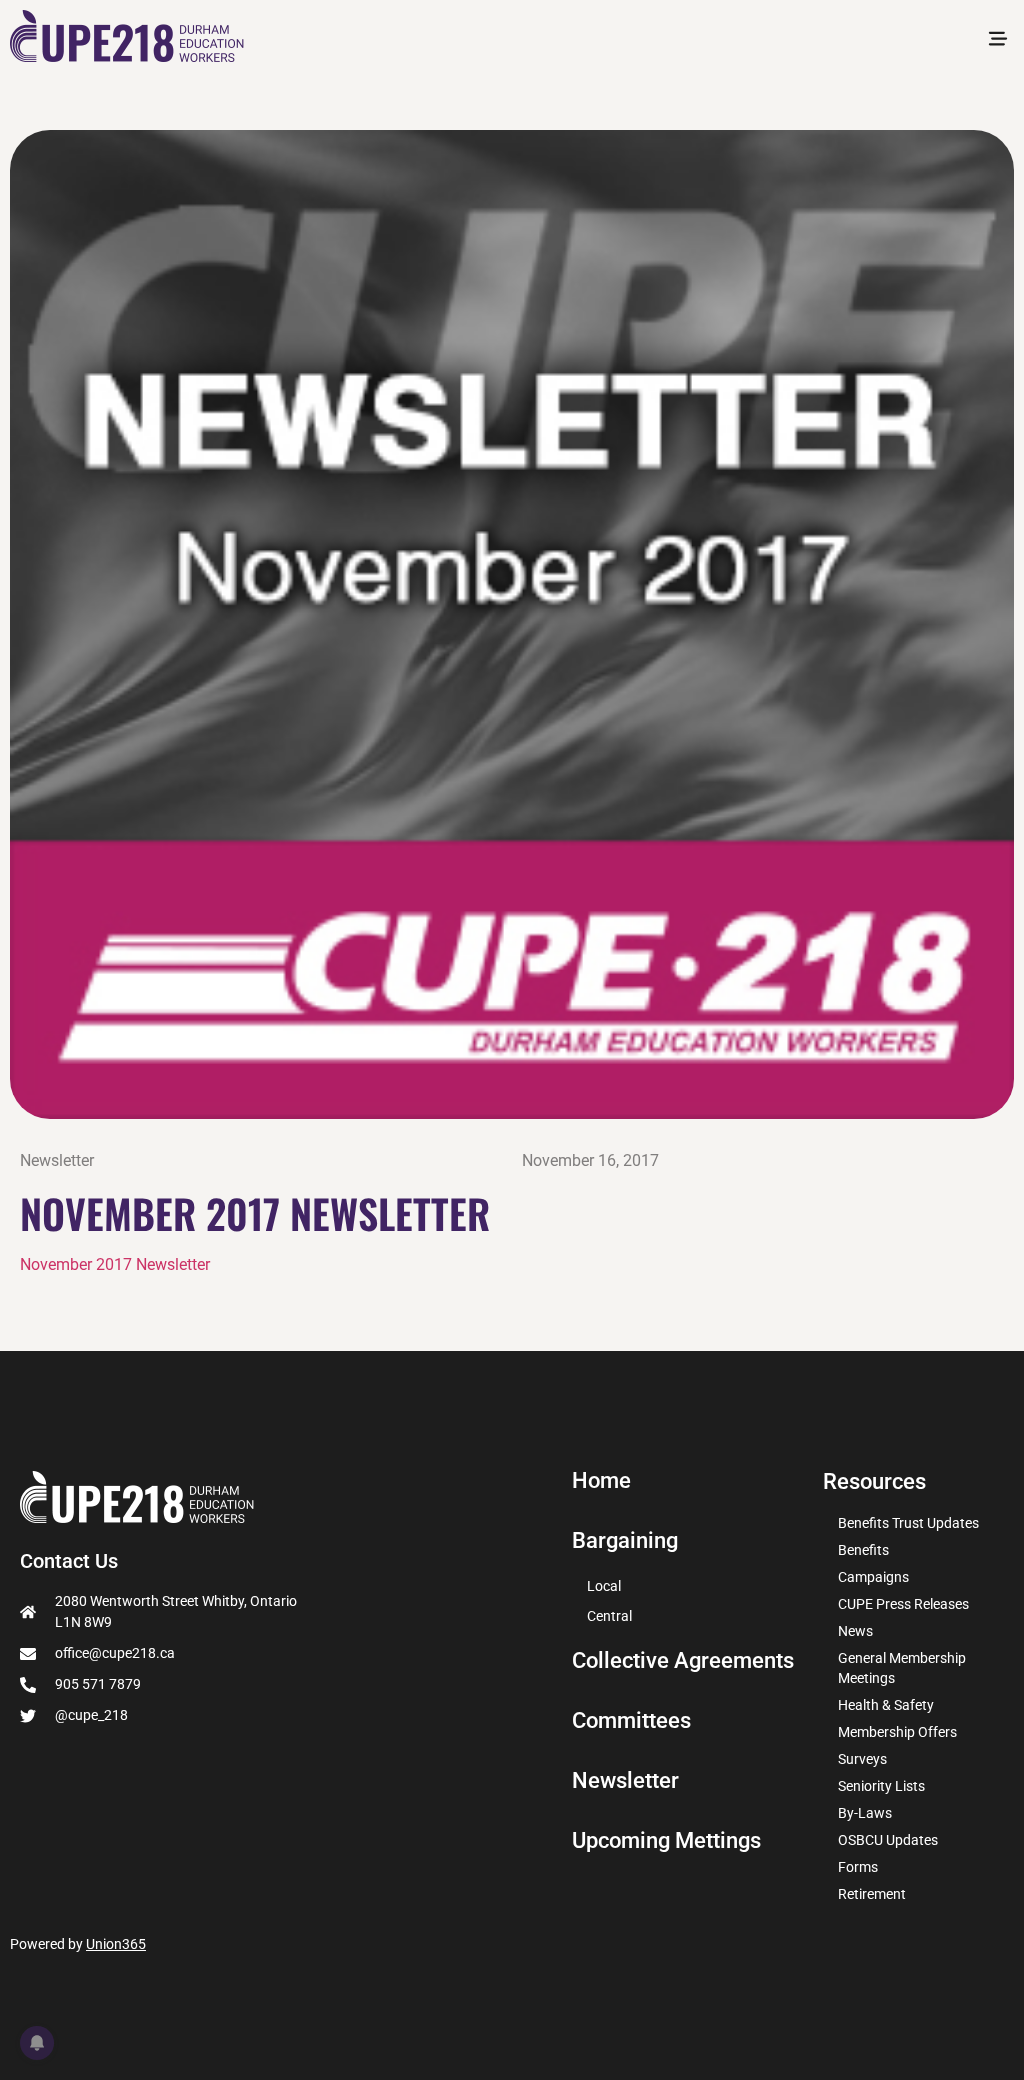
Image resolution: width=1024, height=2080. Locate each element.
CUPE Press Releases (903, 1604)
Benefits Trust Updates (908, 1523)
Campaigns (873, 1577)
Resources (874, 1481)
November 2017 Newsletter (115, 1264)
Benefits (863, 1550)
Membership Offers (897, 1732)
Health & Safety (886, 1705)
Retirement (872, 1894)
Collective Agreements (683, 1661)
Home (601, 1481)
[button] (997, 40)
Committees (631, 1721)
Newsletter (57, 1160)
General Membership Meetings (902, 1668)
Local (604, 1586)
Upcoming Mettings (666, 1841)
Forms (858, 1867)
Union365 (116, 1944)
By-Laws (865, 1813)
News (855, 1631)
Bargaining (625, 1541)
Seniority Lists (881, 1786)
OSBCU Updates (888, 1840)
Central (609, 1616)
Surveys (862, 1759)
